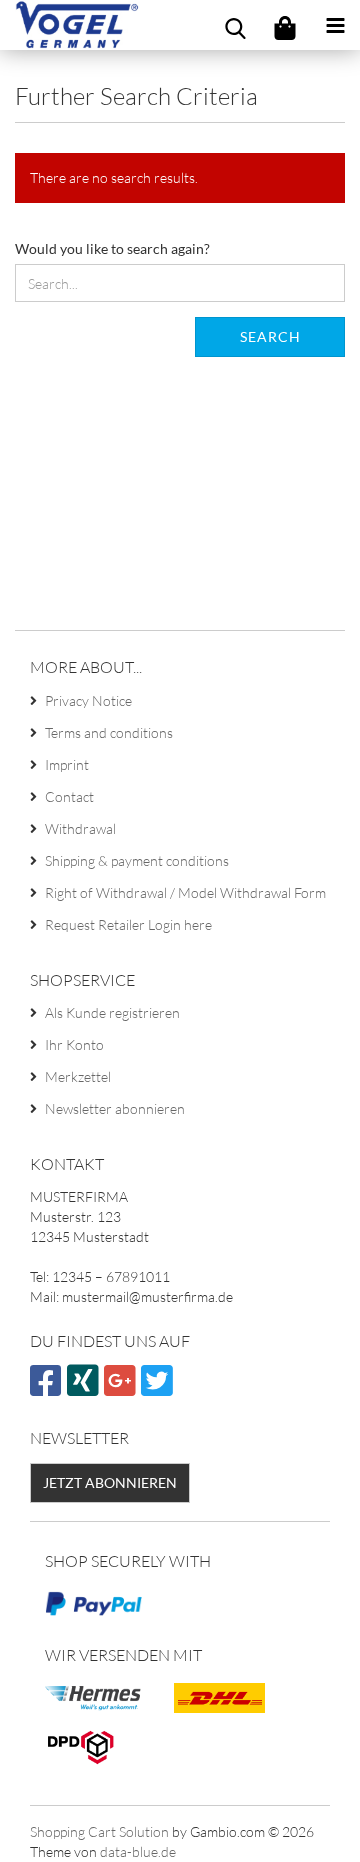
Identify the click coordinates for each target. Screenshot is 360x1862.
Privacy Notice (88, 700)
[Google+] (122, 1388)
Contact (69, 796)
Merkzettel (78, 1076)
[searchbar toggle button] (235, 25)
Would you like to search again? (112, 248)
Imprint (67, 764)
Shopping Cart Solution (99, 1831)
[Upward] (305, 1832)
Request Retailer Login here (128, 924)
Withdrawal (80, 828)
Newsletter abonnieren (115, 1108)
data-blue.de (138, 1851)
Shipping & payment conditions (137, 860)
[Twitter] (159, 1388)
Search (270, 336)
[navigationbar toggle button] (335, 25)
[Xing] (85, 1388)
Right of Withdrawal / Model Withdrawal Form (185, 892)
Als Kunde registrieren (112, 1012)
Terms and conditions (109, 732)
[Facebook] (48, 1388)
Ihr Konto (74, 1044)
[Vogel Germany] (70, 25)
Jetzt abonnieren (110, 1482)
